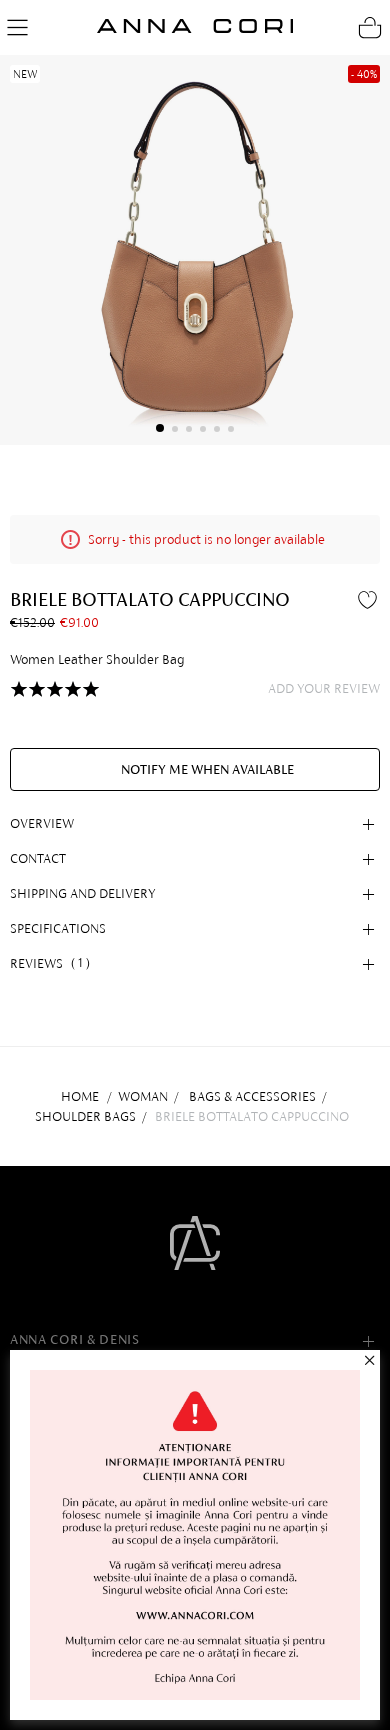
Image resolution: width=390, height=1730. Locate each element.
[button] (160, 428)
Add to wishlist (370, 599)
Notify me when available (207, 769)
